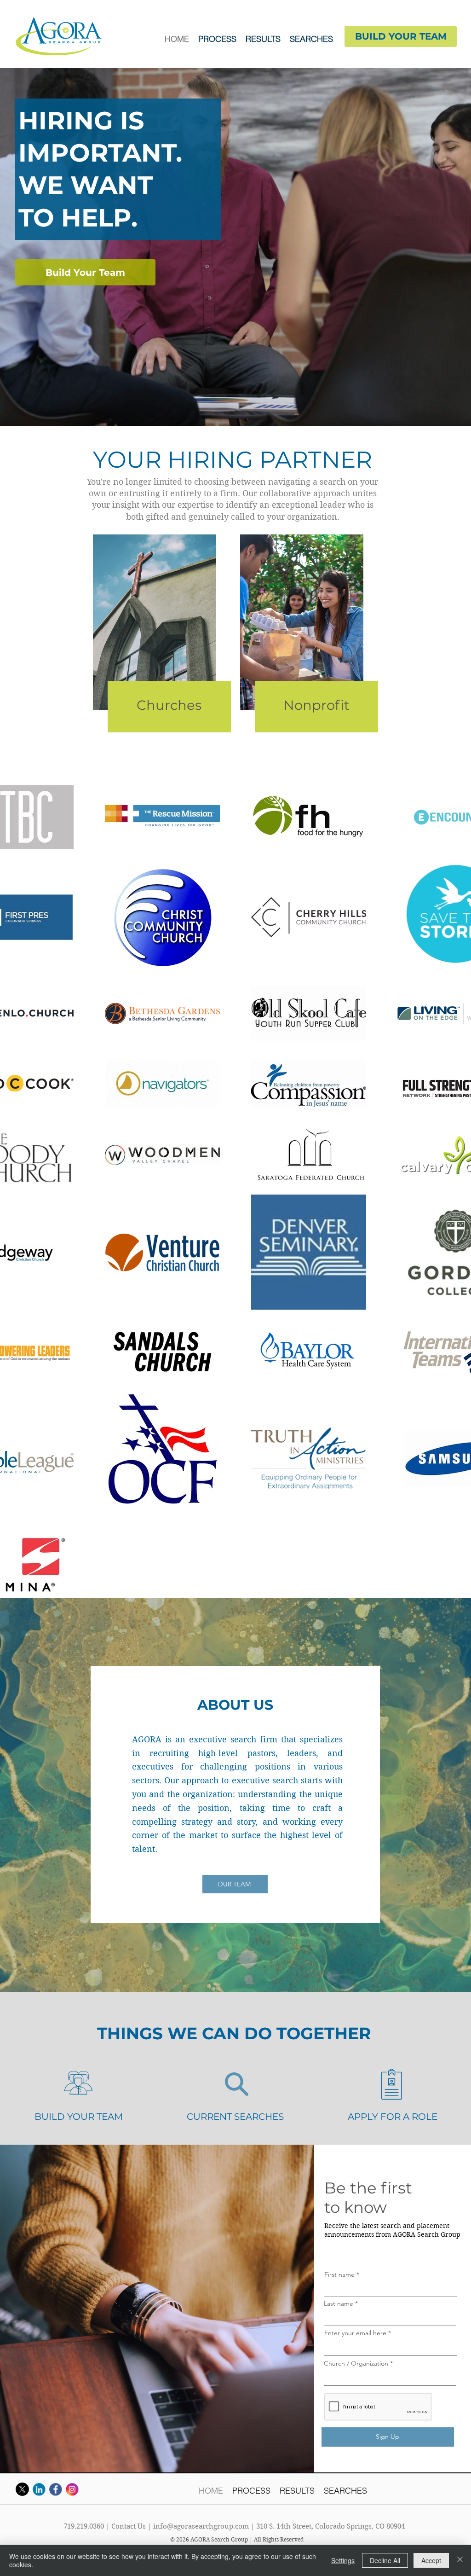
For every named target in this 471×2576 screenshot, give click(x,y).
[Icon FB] (55, 2489)
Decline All (385, 2560)
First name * (342, 2274)
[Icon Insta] (72, 2489)
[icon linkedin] (39, 2489)
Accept (431, 2560)
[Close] (460, 2560)
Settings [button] (343, 2560)
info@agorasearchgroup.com (201, 2526)
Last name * (341, 2303)
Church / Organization (356, 2363)
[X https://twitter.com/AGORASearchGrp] (22, 2489)
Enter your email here (355, 2333)
